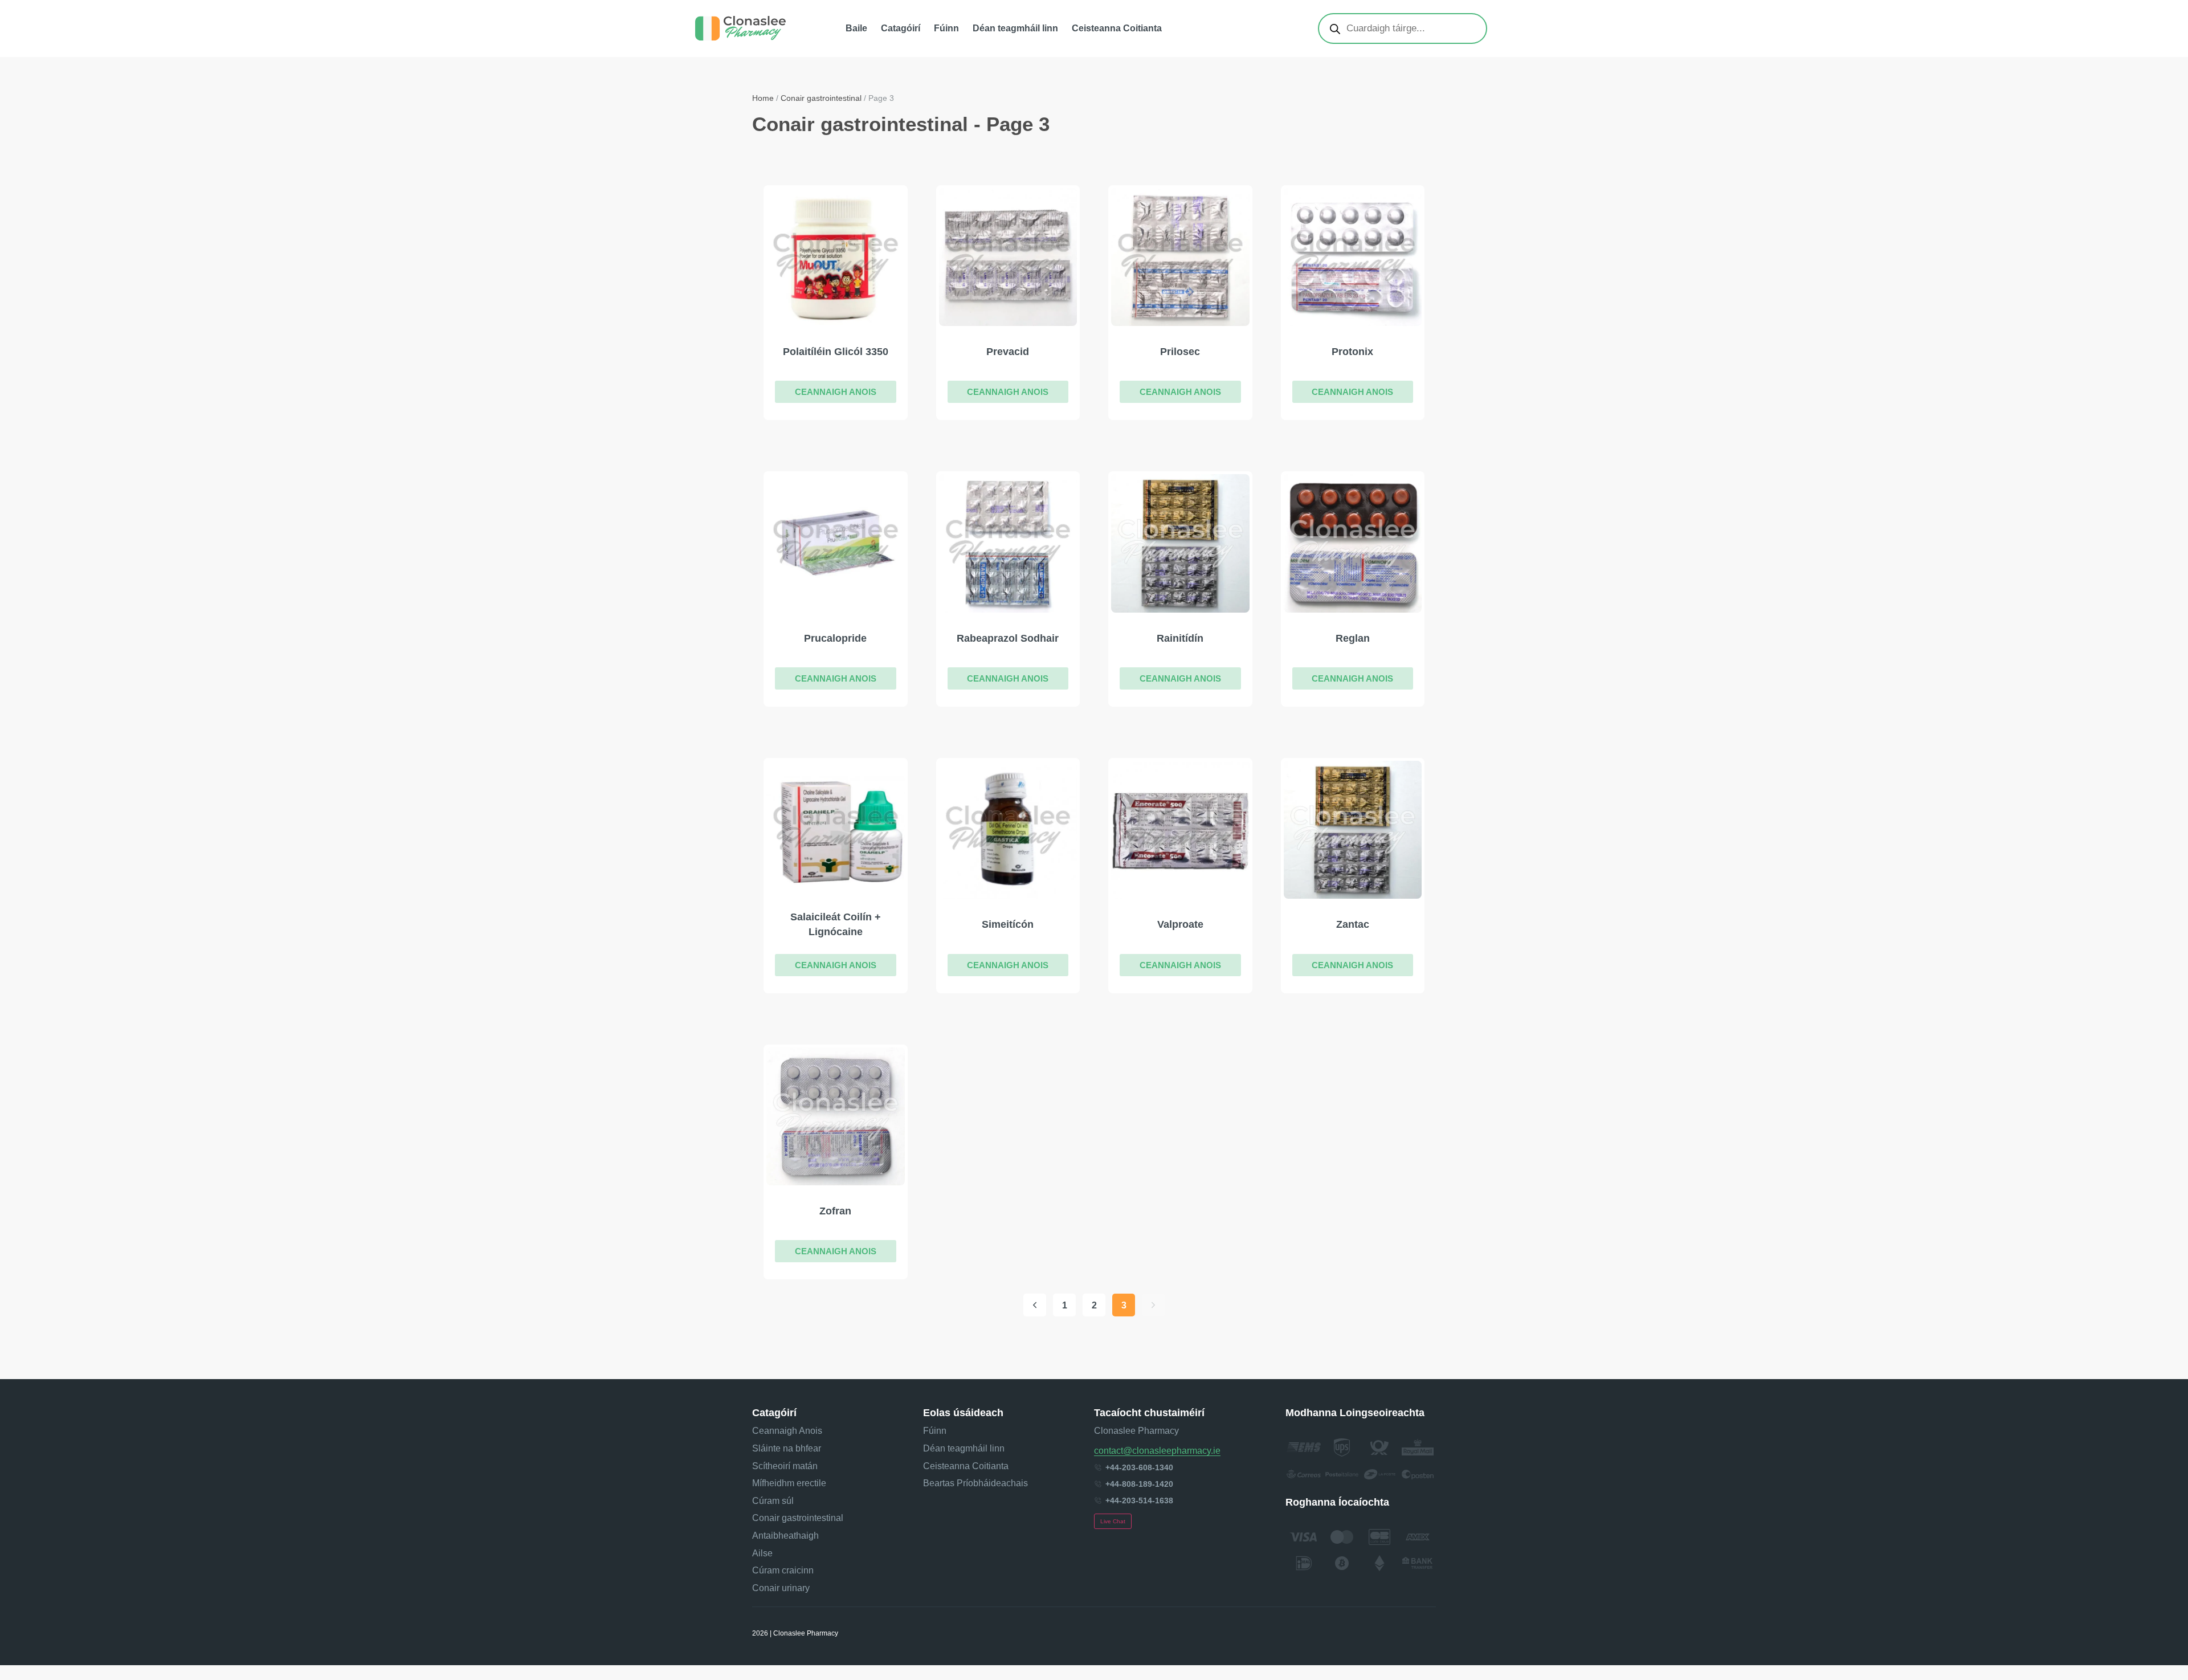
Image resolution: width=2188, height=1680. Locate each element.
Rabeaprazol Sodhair (1008, 638)
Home (763, 98)
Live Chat (1113, 1521)
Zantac (1353, 924)
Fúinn (946, 28)
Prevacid (1008, 352)
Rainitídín (1180, 638)
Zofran (835, 1211)
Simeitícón (1008, 924)
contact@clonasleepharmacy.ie (1157, 1451)
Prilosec (1180, 352)
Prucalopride (835, 638)
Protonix (1352, 352)
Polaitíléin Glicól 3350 (836, 352)
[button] (836, 392)
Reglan (1353, 638)
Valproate (1180, 924)
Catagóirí (901, 28)
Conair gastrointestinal (821, 98)
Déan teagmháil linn (1015, 28)
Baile (856, 28)
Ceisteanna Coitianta (1117, 28)
